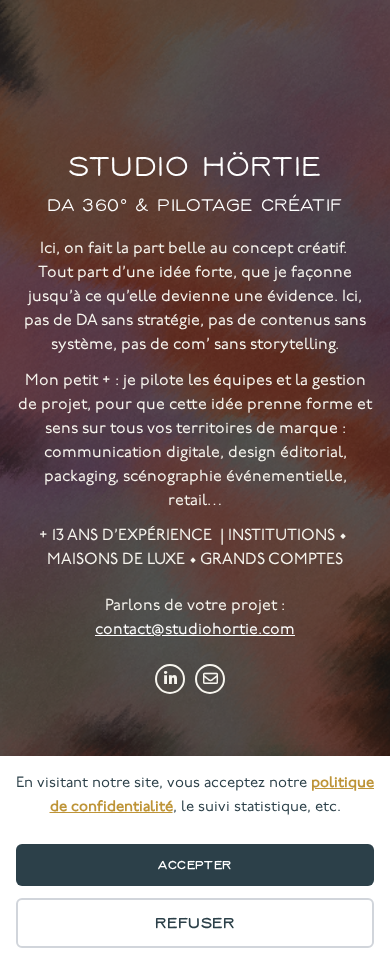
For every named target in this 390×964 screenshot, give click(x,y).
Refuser (194, 923)
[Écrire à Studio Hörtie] (210, 679)
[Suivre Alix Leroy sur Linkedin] (170, 679)
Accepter (195, 865)
